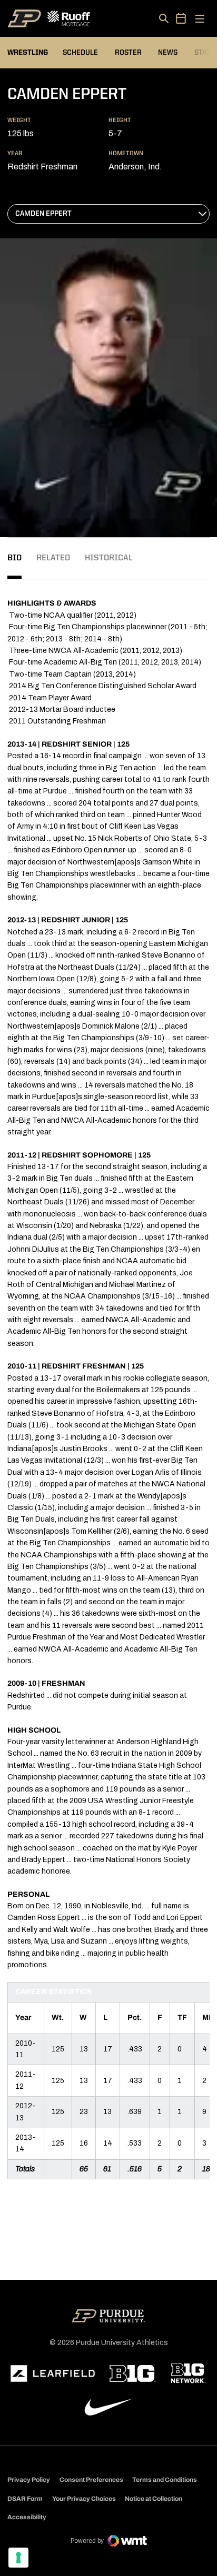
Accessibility (27, 2517)
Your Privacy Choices (84, 2499)
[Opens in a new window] (53, 2373)
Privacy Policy (29, 2480)
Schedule (80, 53)
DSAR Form (25, 2499)
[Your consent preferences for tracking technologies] (18, 2558)
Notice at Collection (154, 2499)
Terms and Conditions (165, 2480)
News (168, 53)
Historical (109, 558)
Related (53, 558)
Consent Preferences (91, 2480)
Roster (128, 53)
